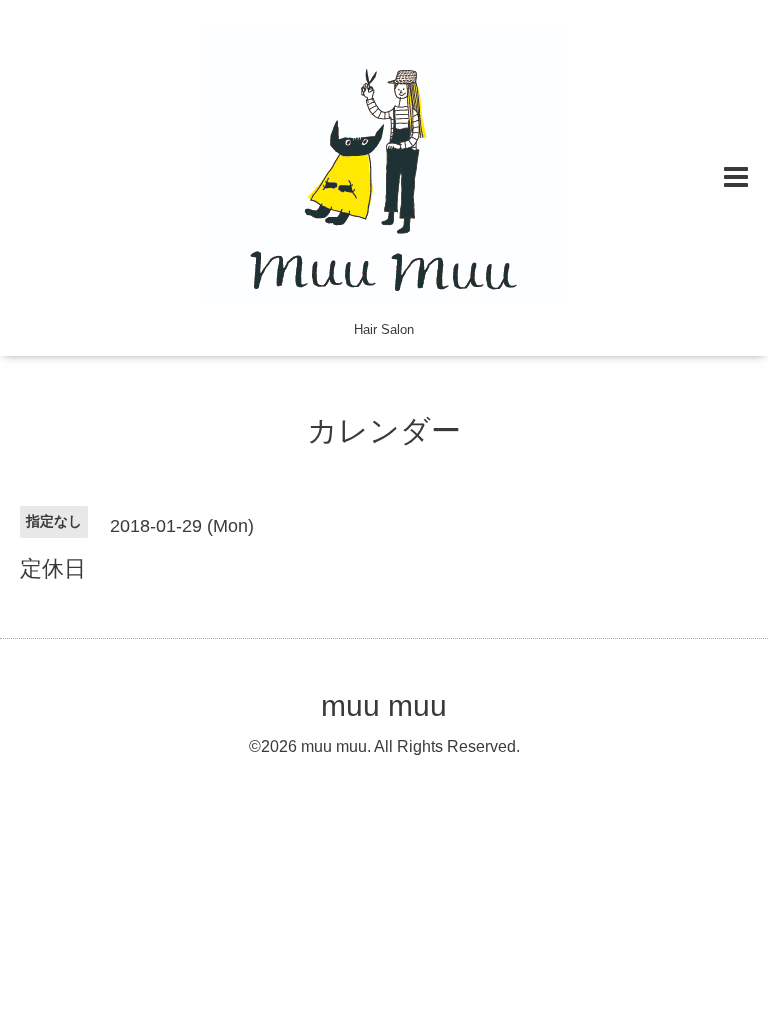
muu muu (384, 705)
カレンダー (384, 430)
